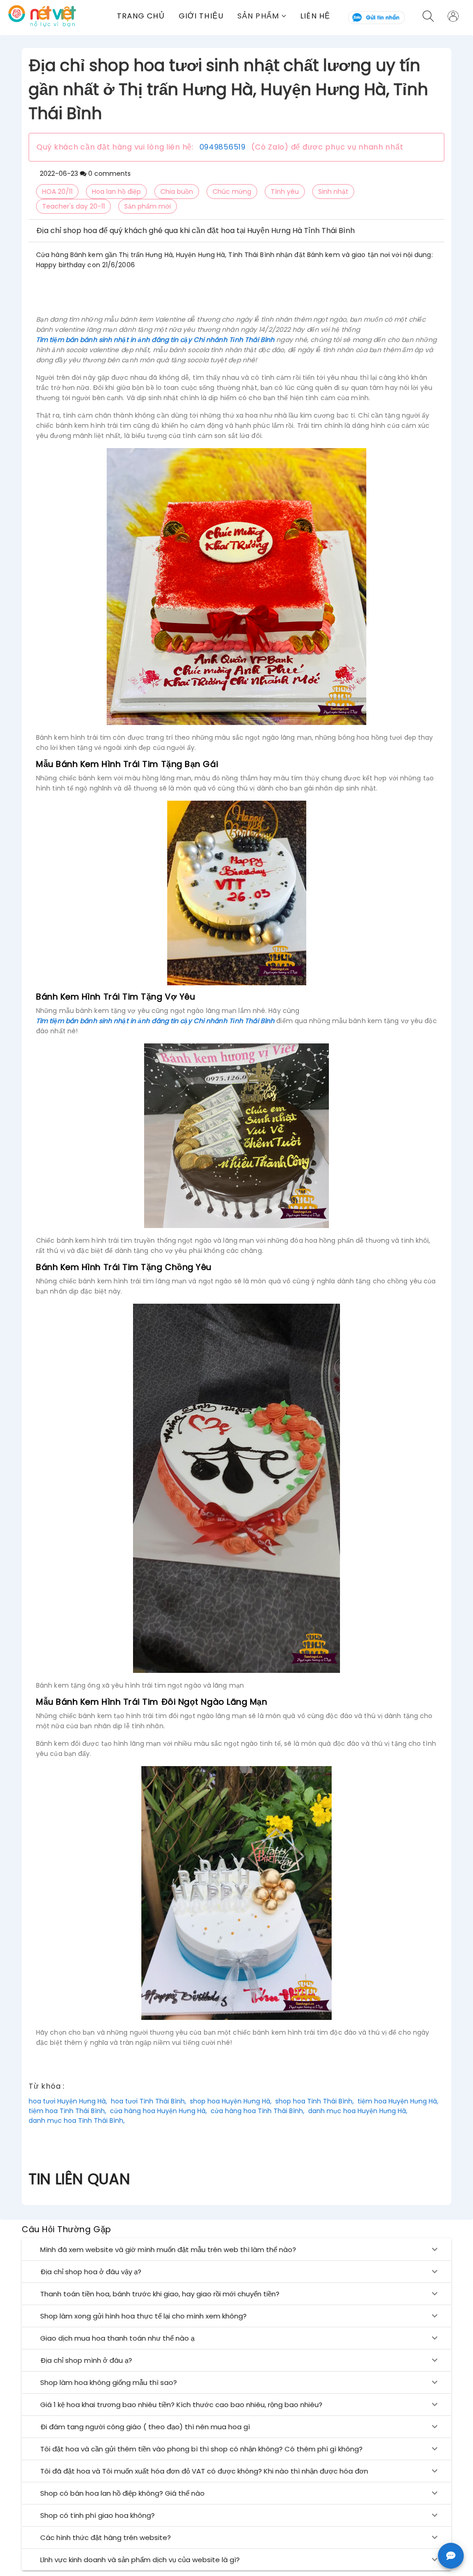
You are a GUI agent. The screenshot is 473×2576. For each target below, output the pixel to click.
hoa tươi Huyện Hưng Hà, (68, 2101)
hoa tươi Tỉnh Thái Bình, (149, 2101)
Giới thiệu (201, 16)
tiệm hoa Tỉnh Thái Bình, (67, 2111)
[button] (262, 16)
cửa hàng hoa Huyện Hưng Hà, (158, 2111)
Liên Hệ (315, 16)
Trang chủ (141, 16)
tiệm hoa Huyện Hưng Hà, (398, 2101)
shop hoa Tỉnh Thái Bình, (315, 2101)
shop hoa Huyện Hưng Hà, (231, 2101)
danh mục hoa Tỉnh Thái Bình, (77, 2121)
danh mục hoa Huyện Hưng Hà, (358, 2111)
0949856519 (223, 147)
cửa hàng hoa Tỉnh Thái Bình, (258, 2111)
